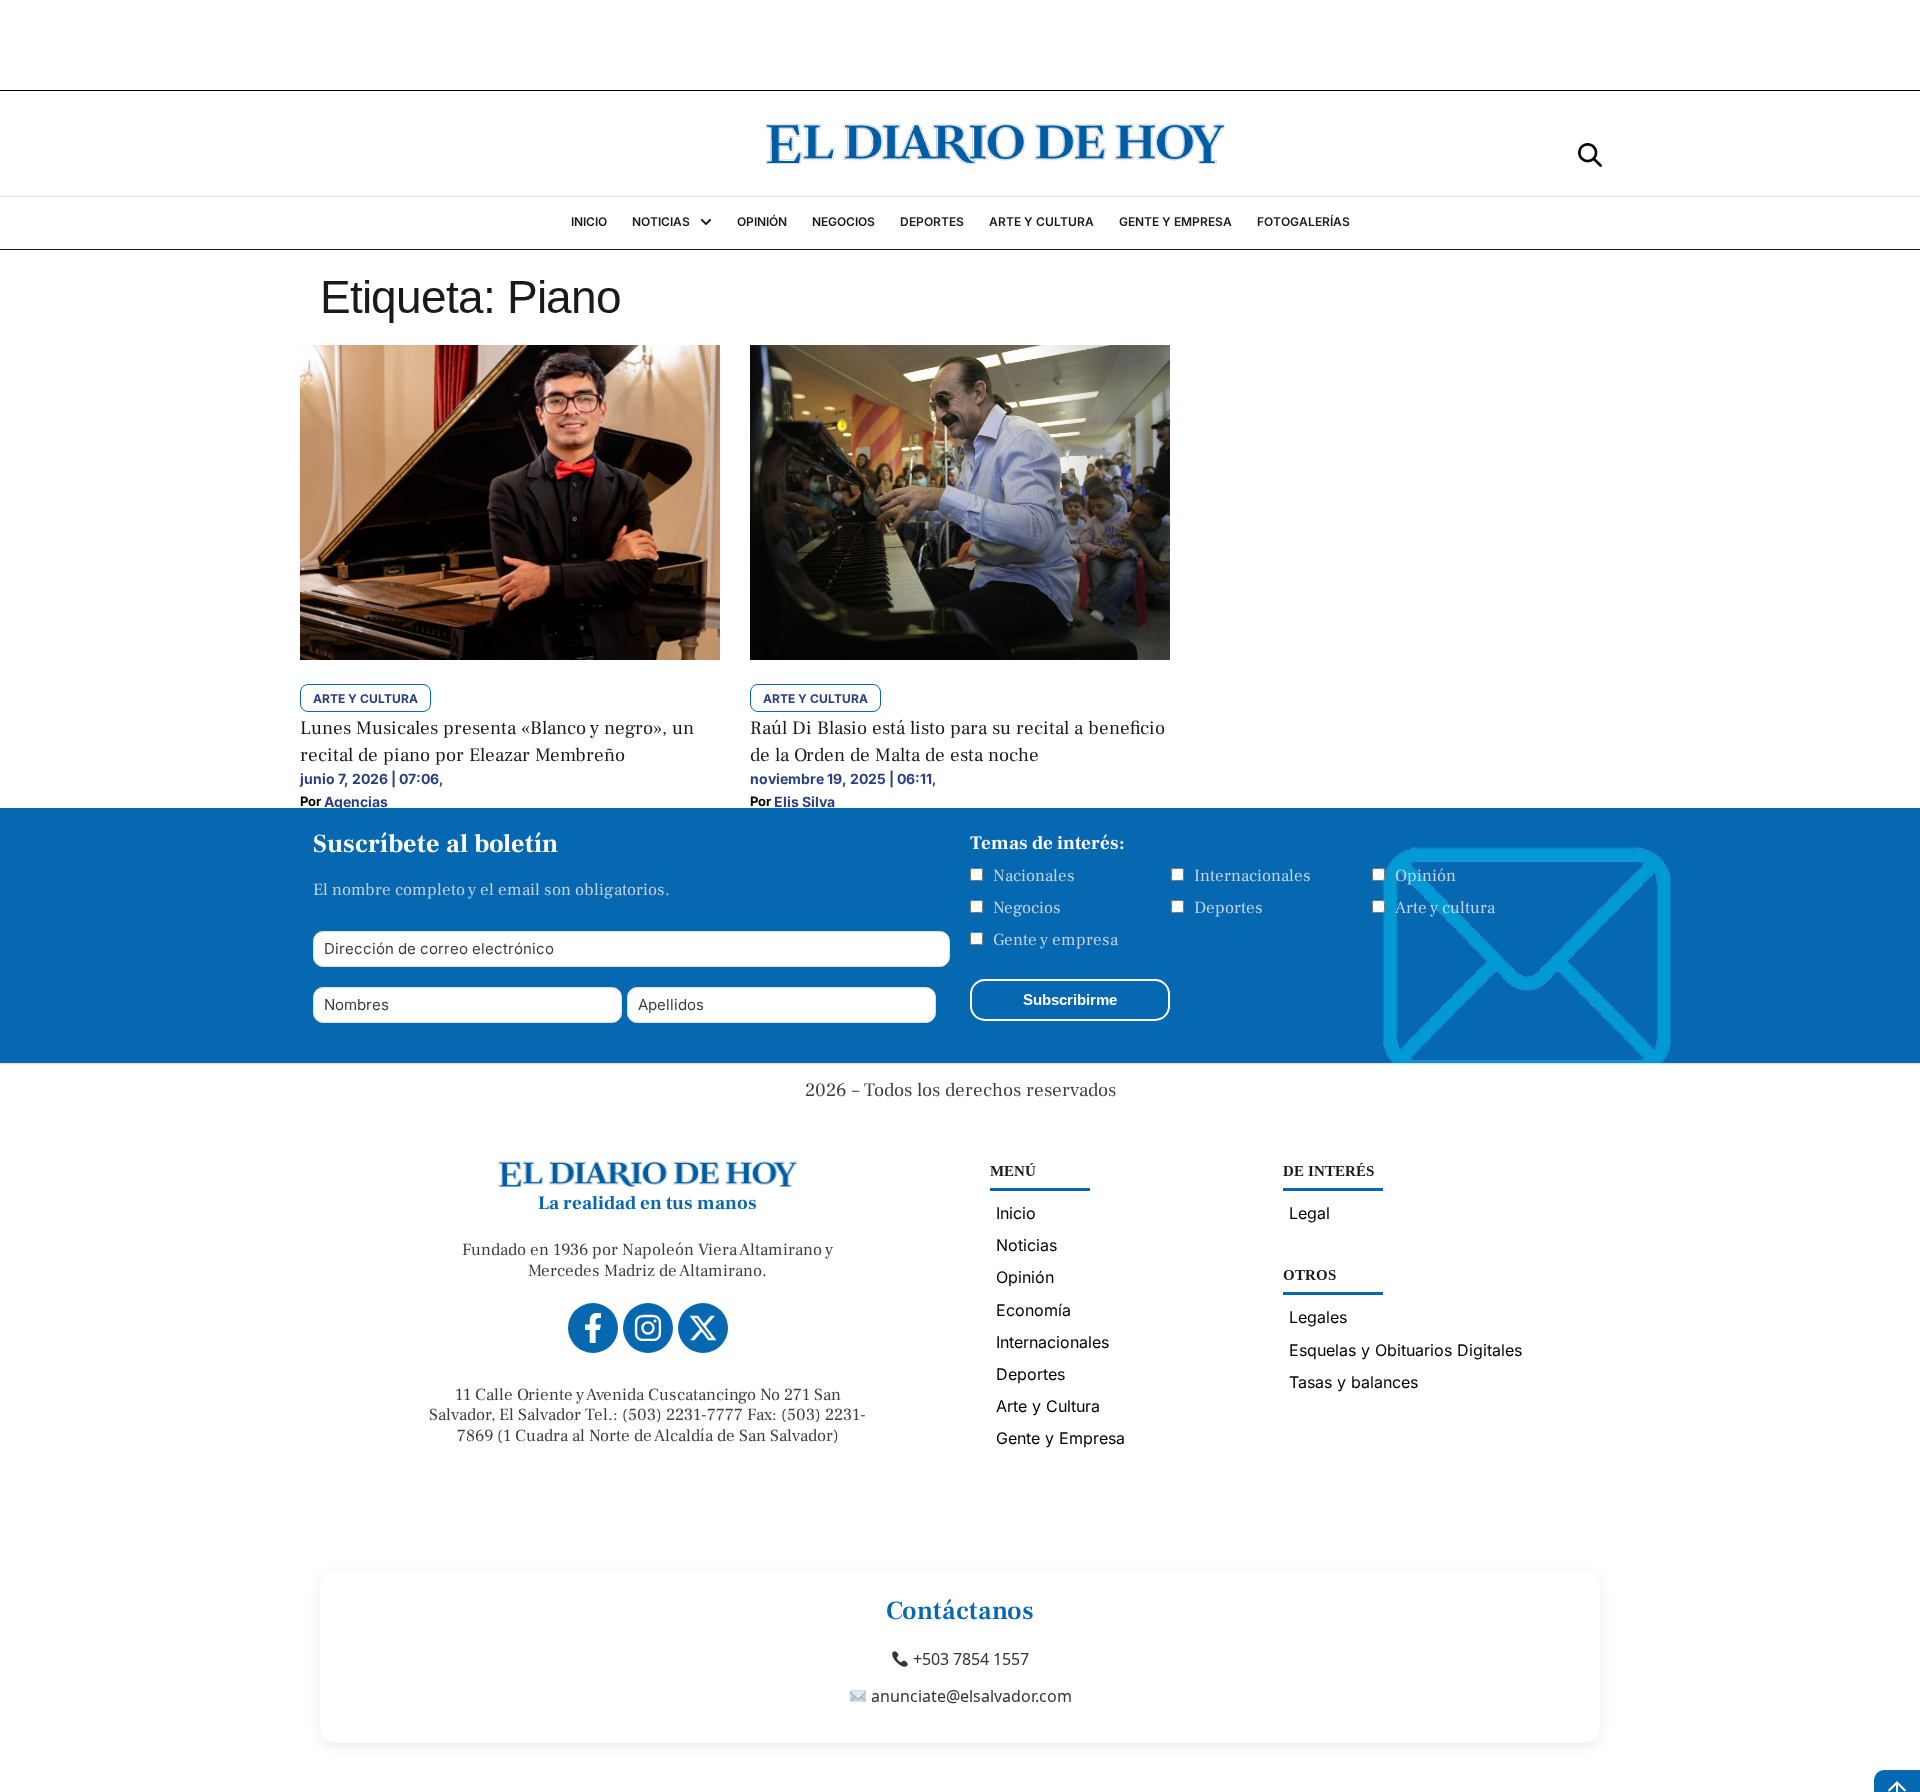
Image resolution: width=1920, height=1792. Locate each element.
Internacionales (1252, 876)
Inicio (1016, 1213)
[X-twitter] (703, 1328)
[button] (1590, 153)
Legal (1309, 1213)
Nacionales (1034, 876)
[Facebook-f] (593, 1328)
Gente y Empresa (1060, 1438)
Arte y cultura (1445, 908)
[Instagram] (648, 1328)
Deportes (1228, 908)
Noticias (1026, 1245)
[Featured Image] (510, 654)
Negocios (1027, 908)
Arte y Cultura (1048, 1406)
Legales (1318, 1317)
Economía (1033, 1310)
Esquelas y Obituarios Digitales (1405, 1350)
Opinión (1425, 876)
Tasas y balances (1353, 1382)
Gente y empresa (1055, 940)
